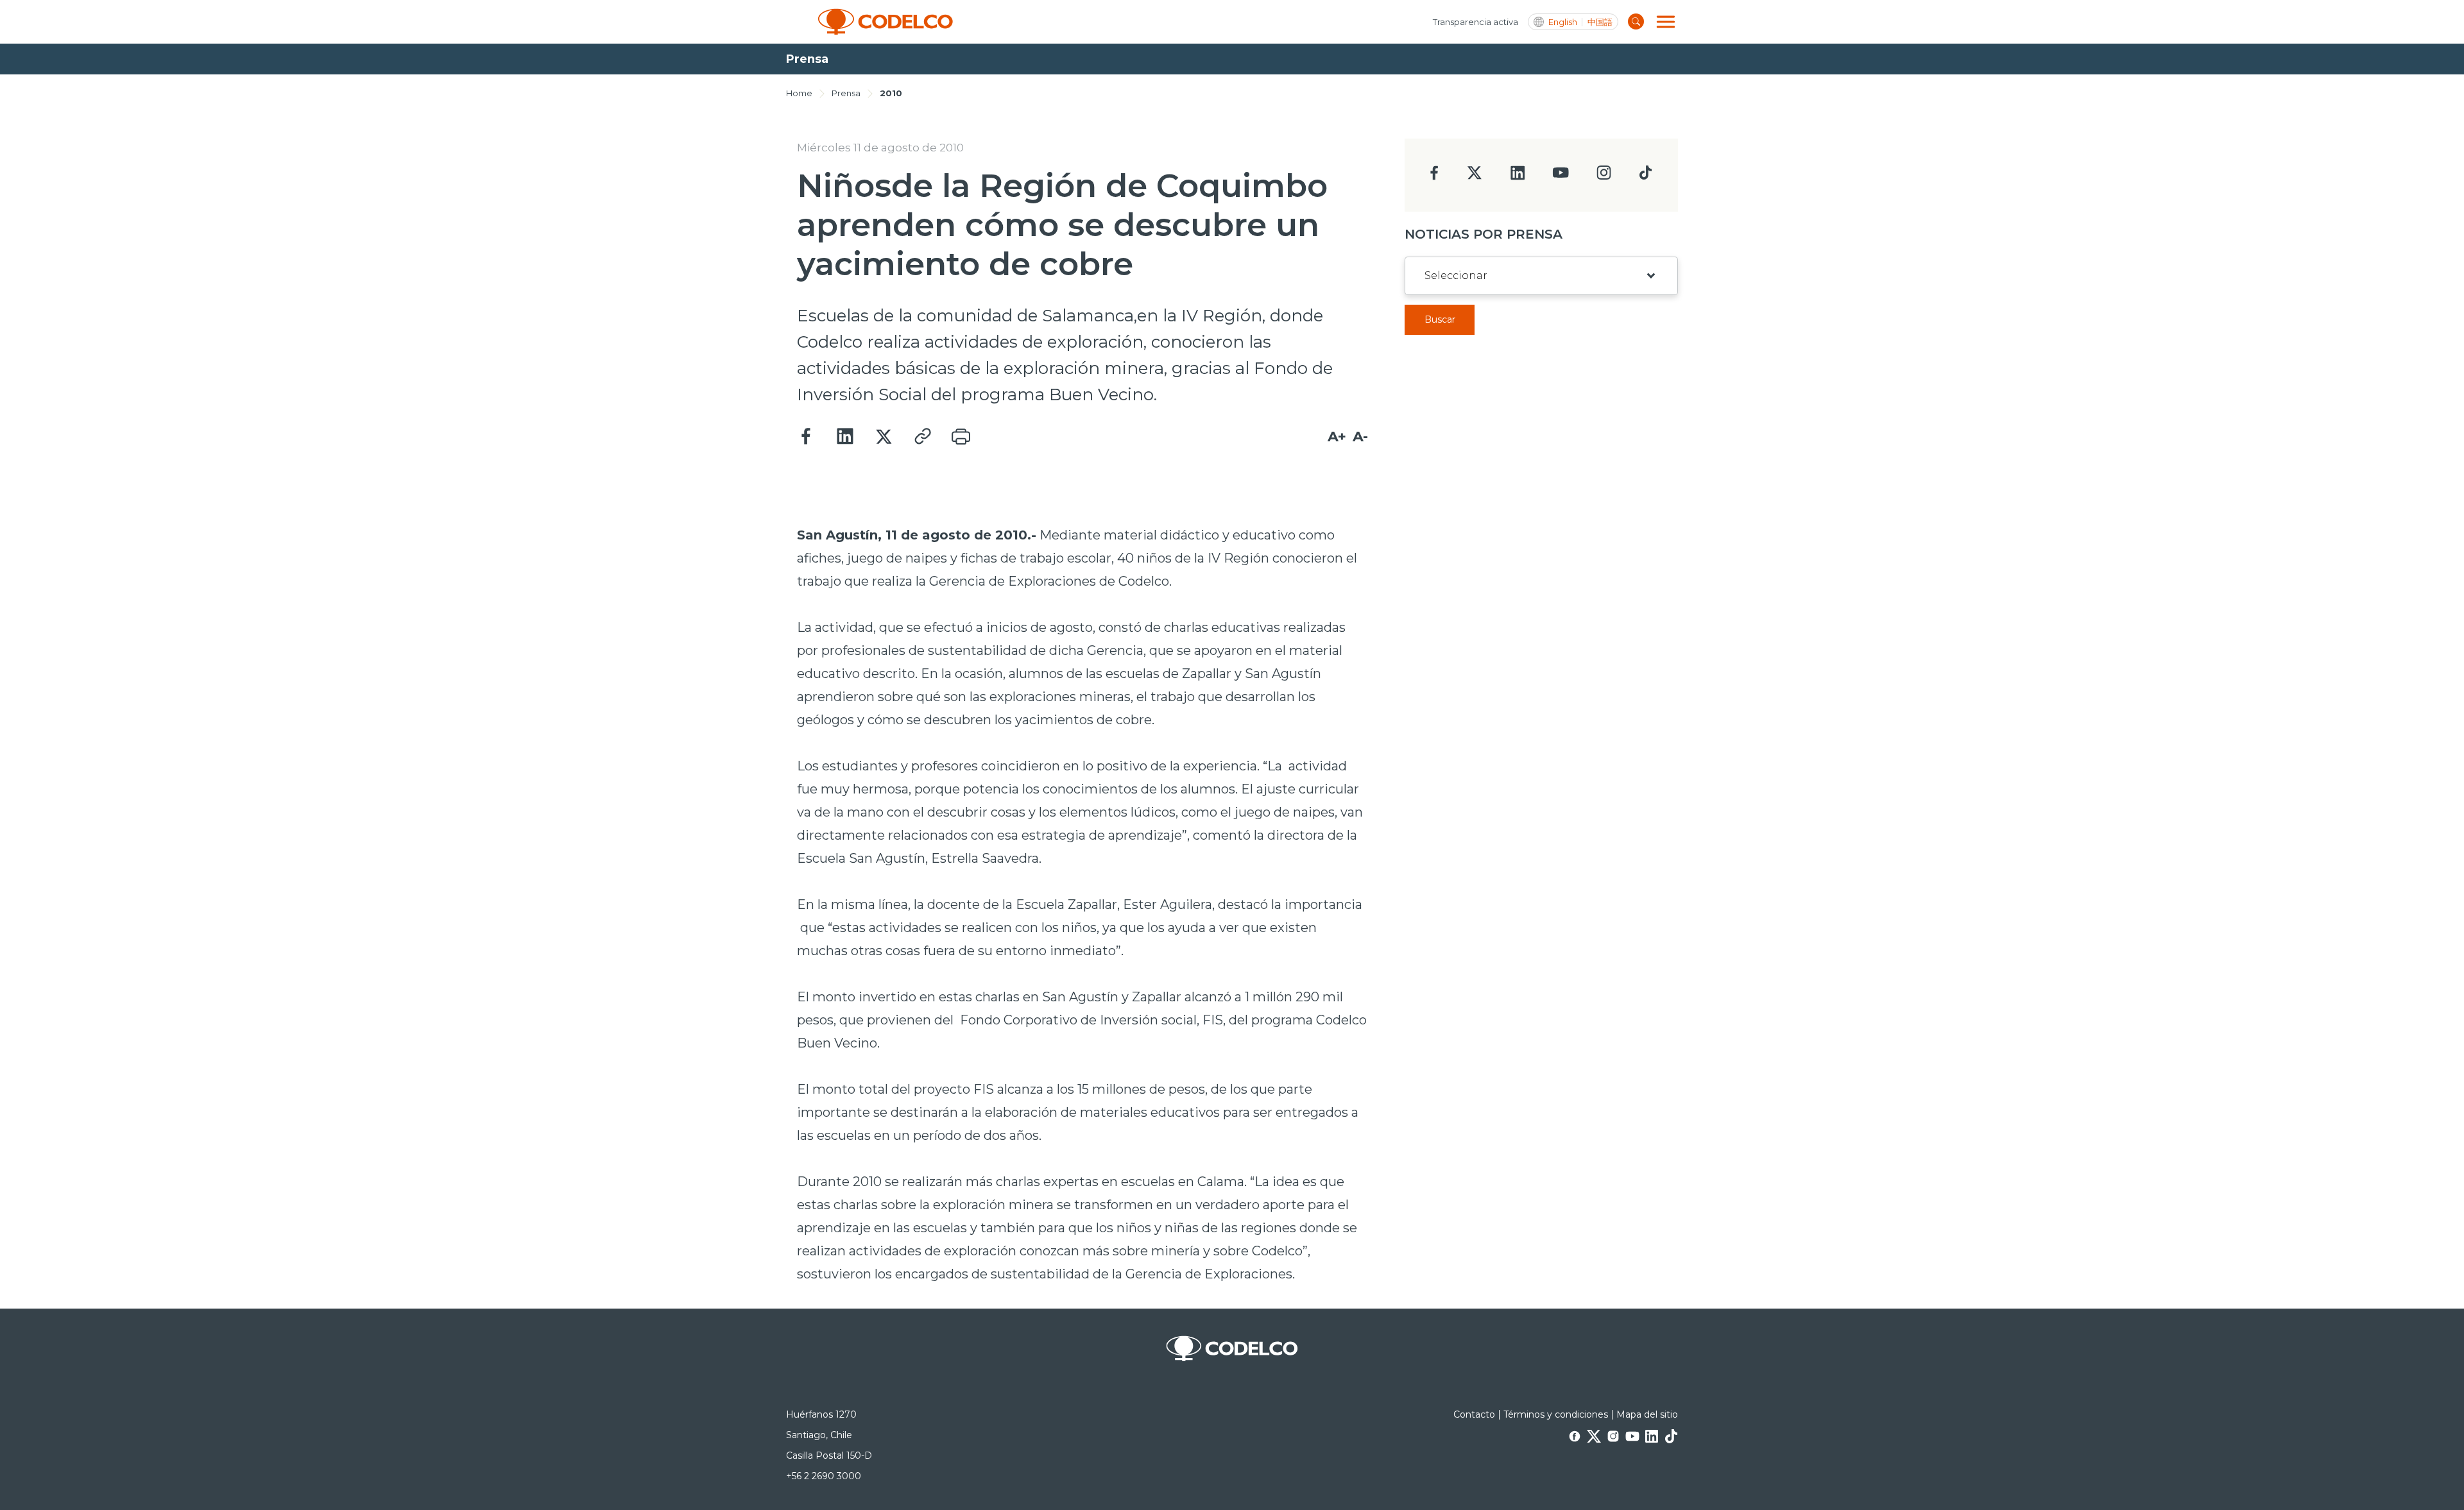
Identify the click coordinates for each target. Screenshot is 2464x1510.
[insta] (1604, 176)
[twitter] (1474, 178)
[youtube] (1561, 177)
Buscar (1440, 319)
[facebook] (1434, 177)
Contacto (1474, 1414)
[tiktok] (1645, 176)
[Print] (961, 437)
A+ (1337, 437)
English (1563, 22)
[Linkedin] (845, 437)
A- (1360, 437)
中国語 (1600, 22)
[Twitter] (884, 437)
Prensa (846, 93)
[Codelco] (886, 22)
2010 (891, 93)
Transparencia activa (1476, 22)
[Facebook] (807, 437)
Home (799, 93)
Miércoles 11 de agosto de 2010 (880, 148)
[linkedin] (1518, 177)
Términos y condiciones (1556, 1414)
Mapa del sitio (1647, 1414)
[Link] (922, 437)
